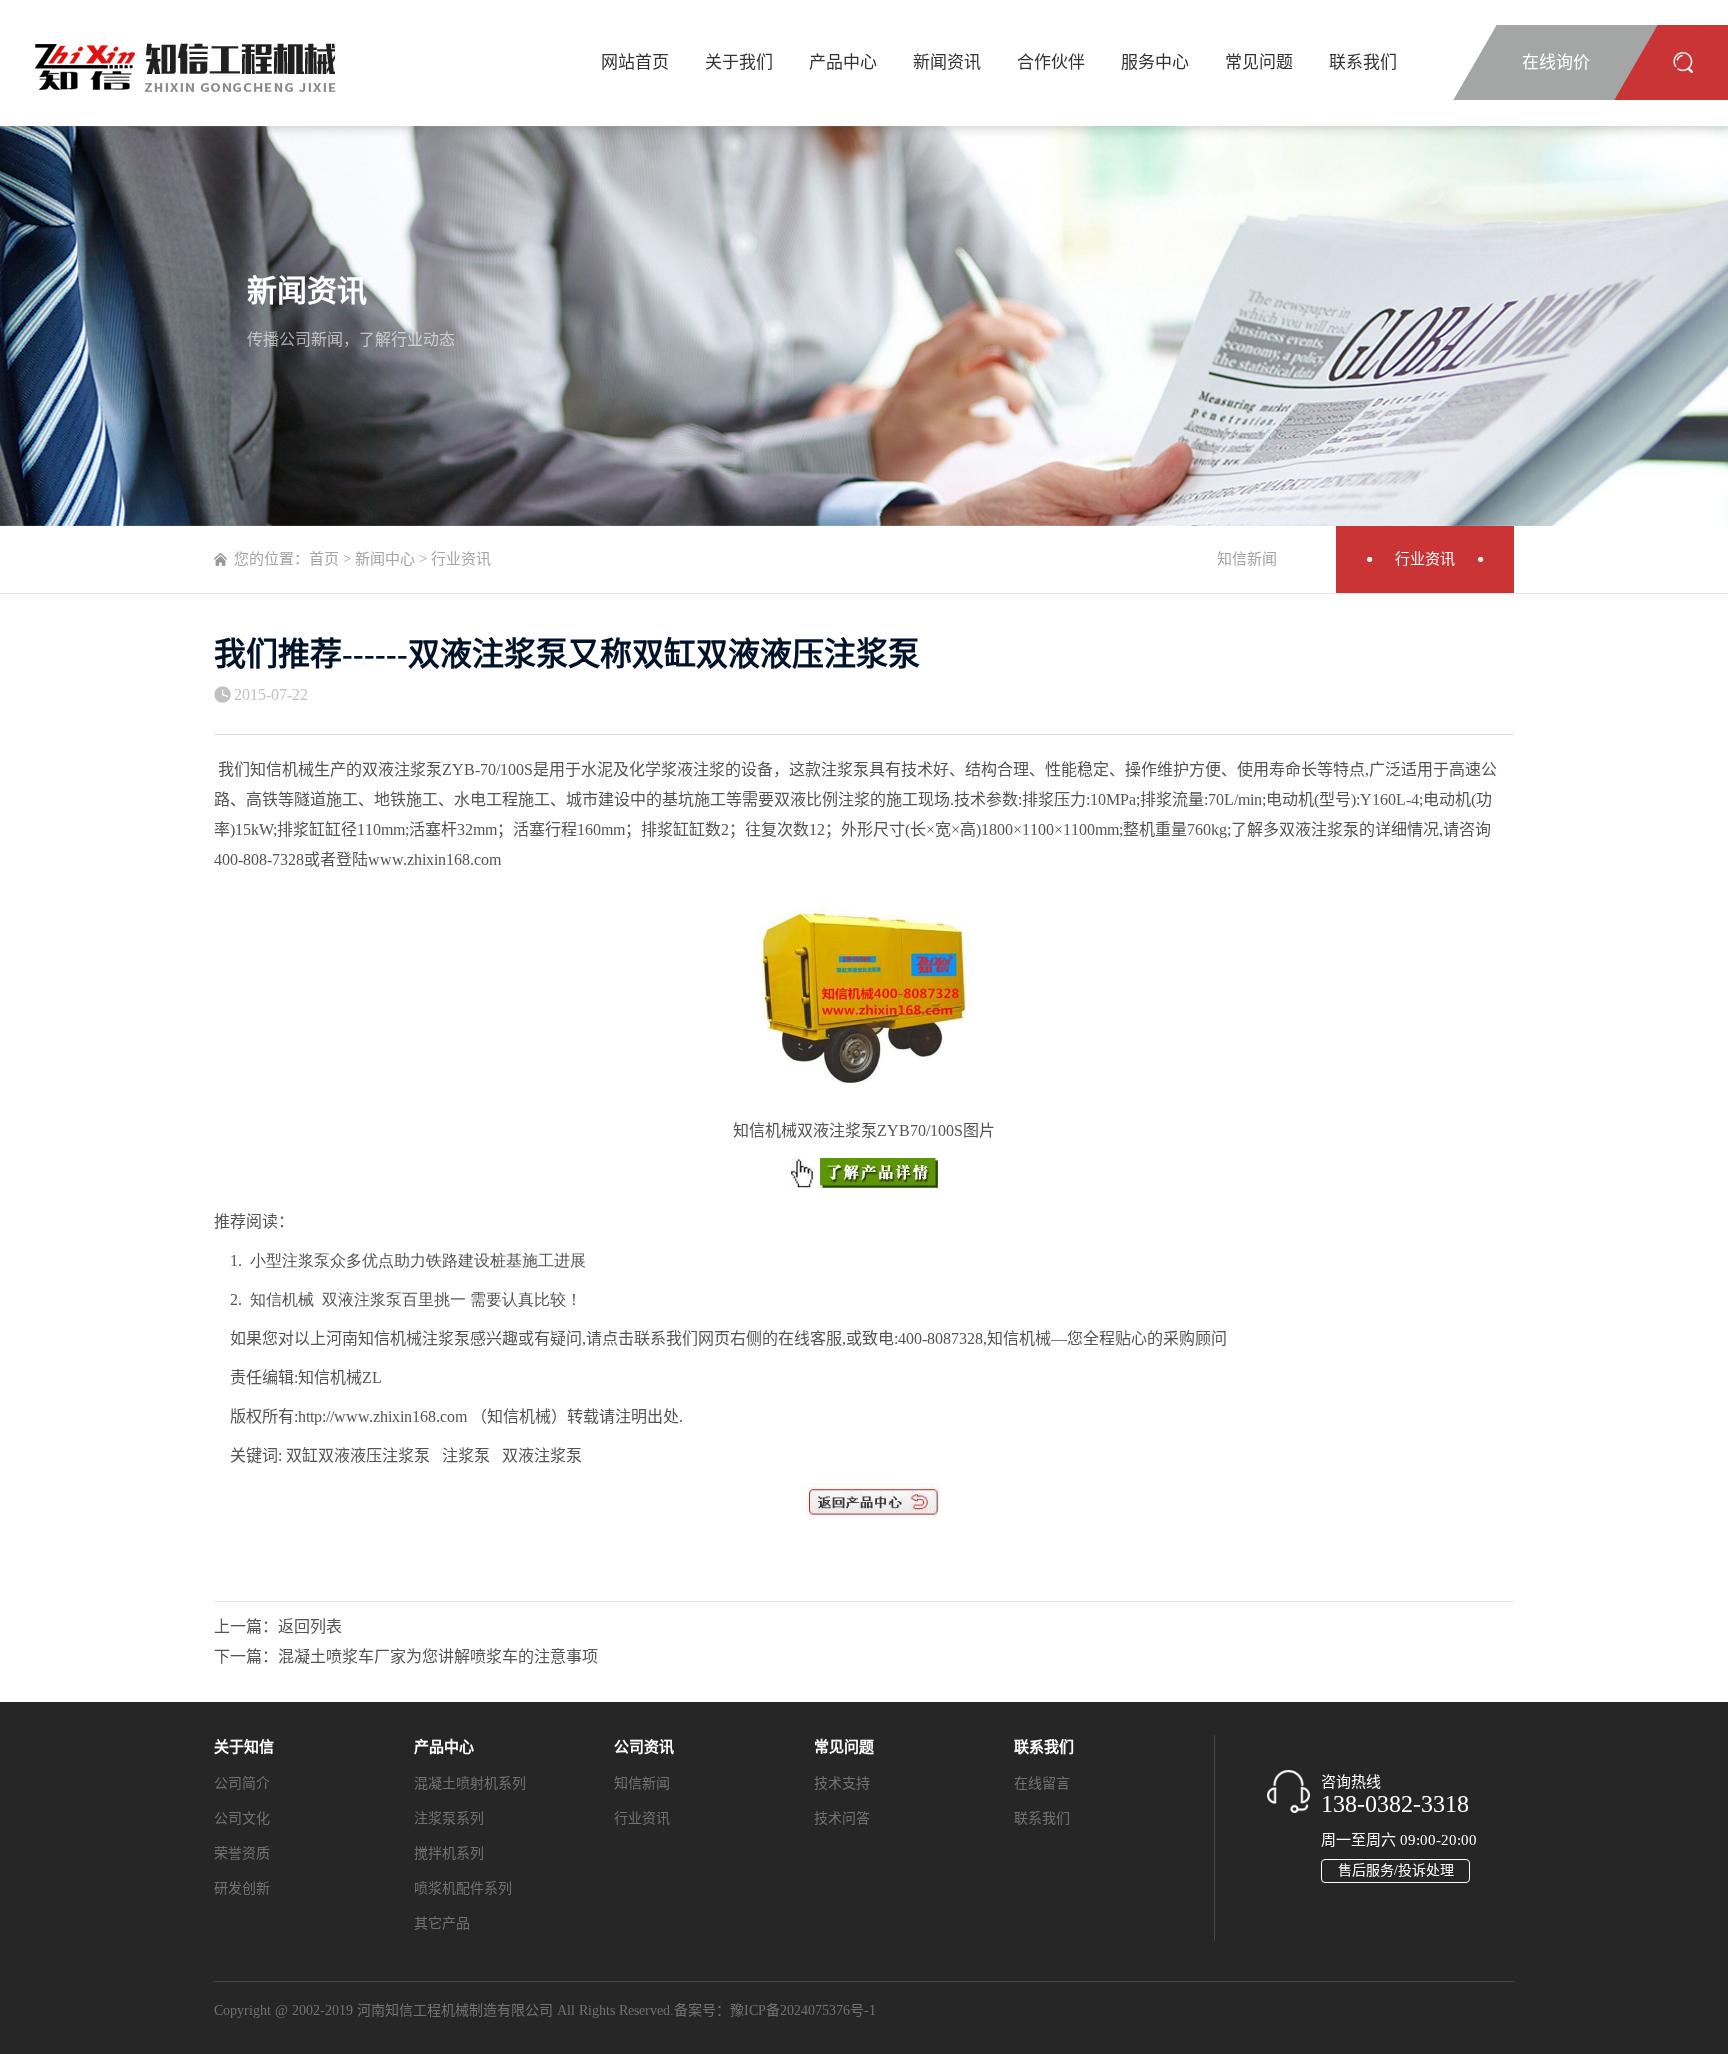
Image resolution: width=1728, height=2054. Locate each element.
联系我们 (1363, 62)
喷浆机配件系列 (463, 1888)
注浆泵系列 (449, 1818)
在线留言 (1042, 1783)
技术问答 (842, 1818)
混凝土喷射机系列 (470, 1783)
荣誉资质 (242, 1853)
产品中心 (843, 62)
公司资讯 (644, 1747)
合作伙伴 (1051, 62)
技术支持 (842, 1783)
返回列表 (310, 1626)
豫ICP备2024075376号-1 (803, 2010)
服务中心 (1155, 62)
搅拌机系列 (449, 1853)
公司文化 (242, 1818)
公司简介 (242, 1783)
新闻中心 (385, 559)
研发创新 (242, 1888)
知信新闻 (1247, 559)
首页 (324, 559)
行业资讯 (1425, 559)
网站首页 (635, 62)
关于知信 (244, 1747)
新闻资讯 (947, 62)
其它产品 (442, 1923)
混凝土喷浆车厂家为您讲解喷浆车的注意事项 (438, 1656)
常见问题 (1259, 62)
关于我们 (739, 62)
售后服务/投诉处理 (1396, 1870)
